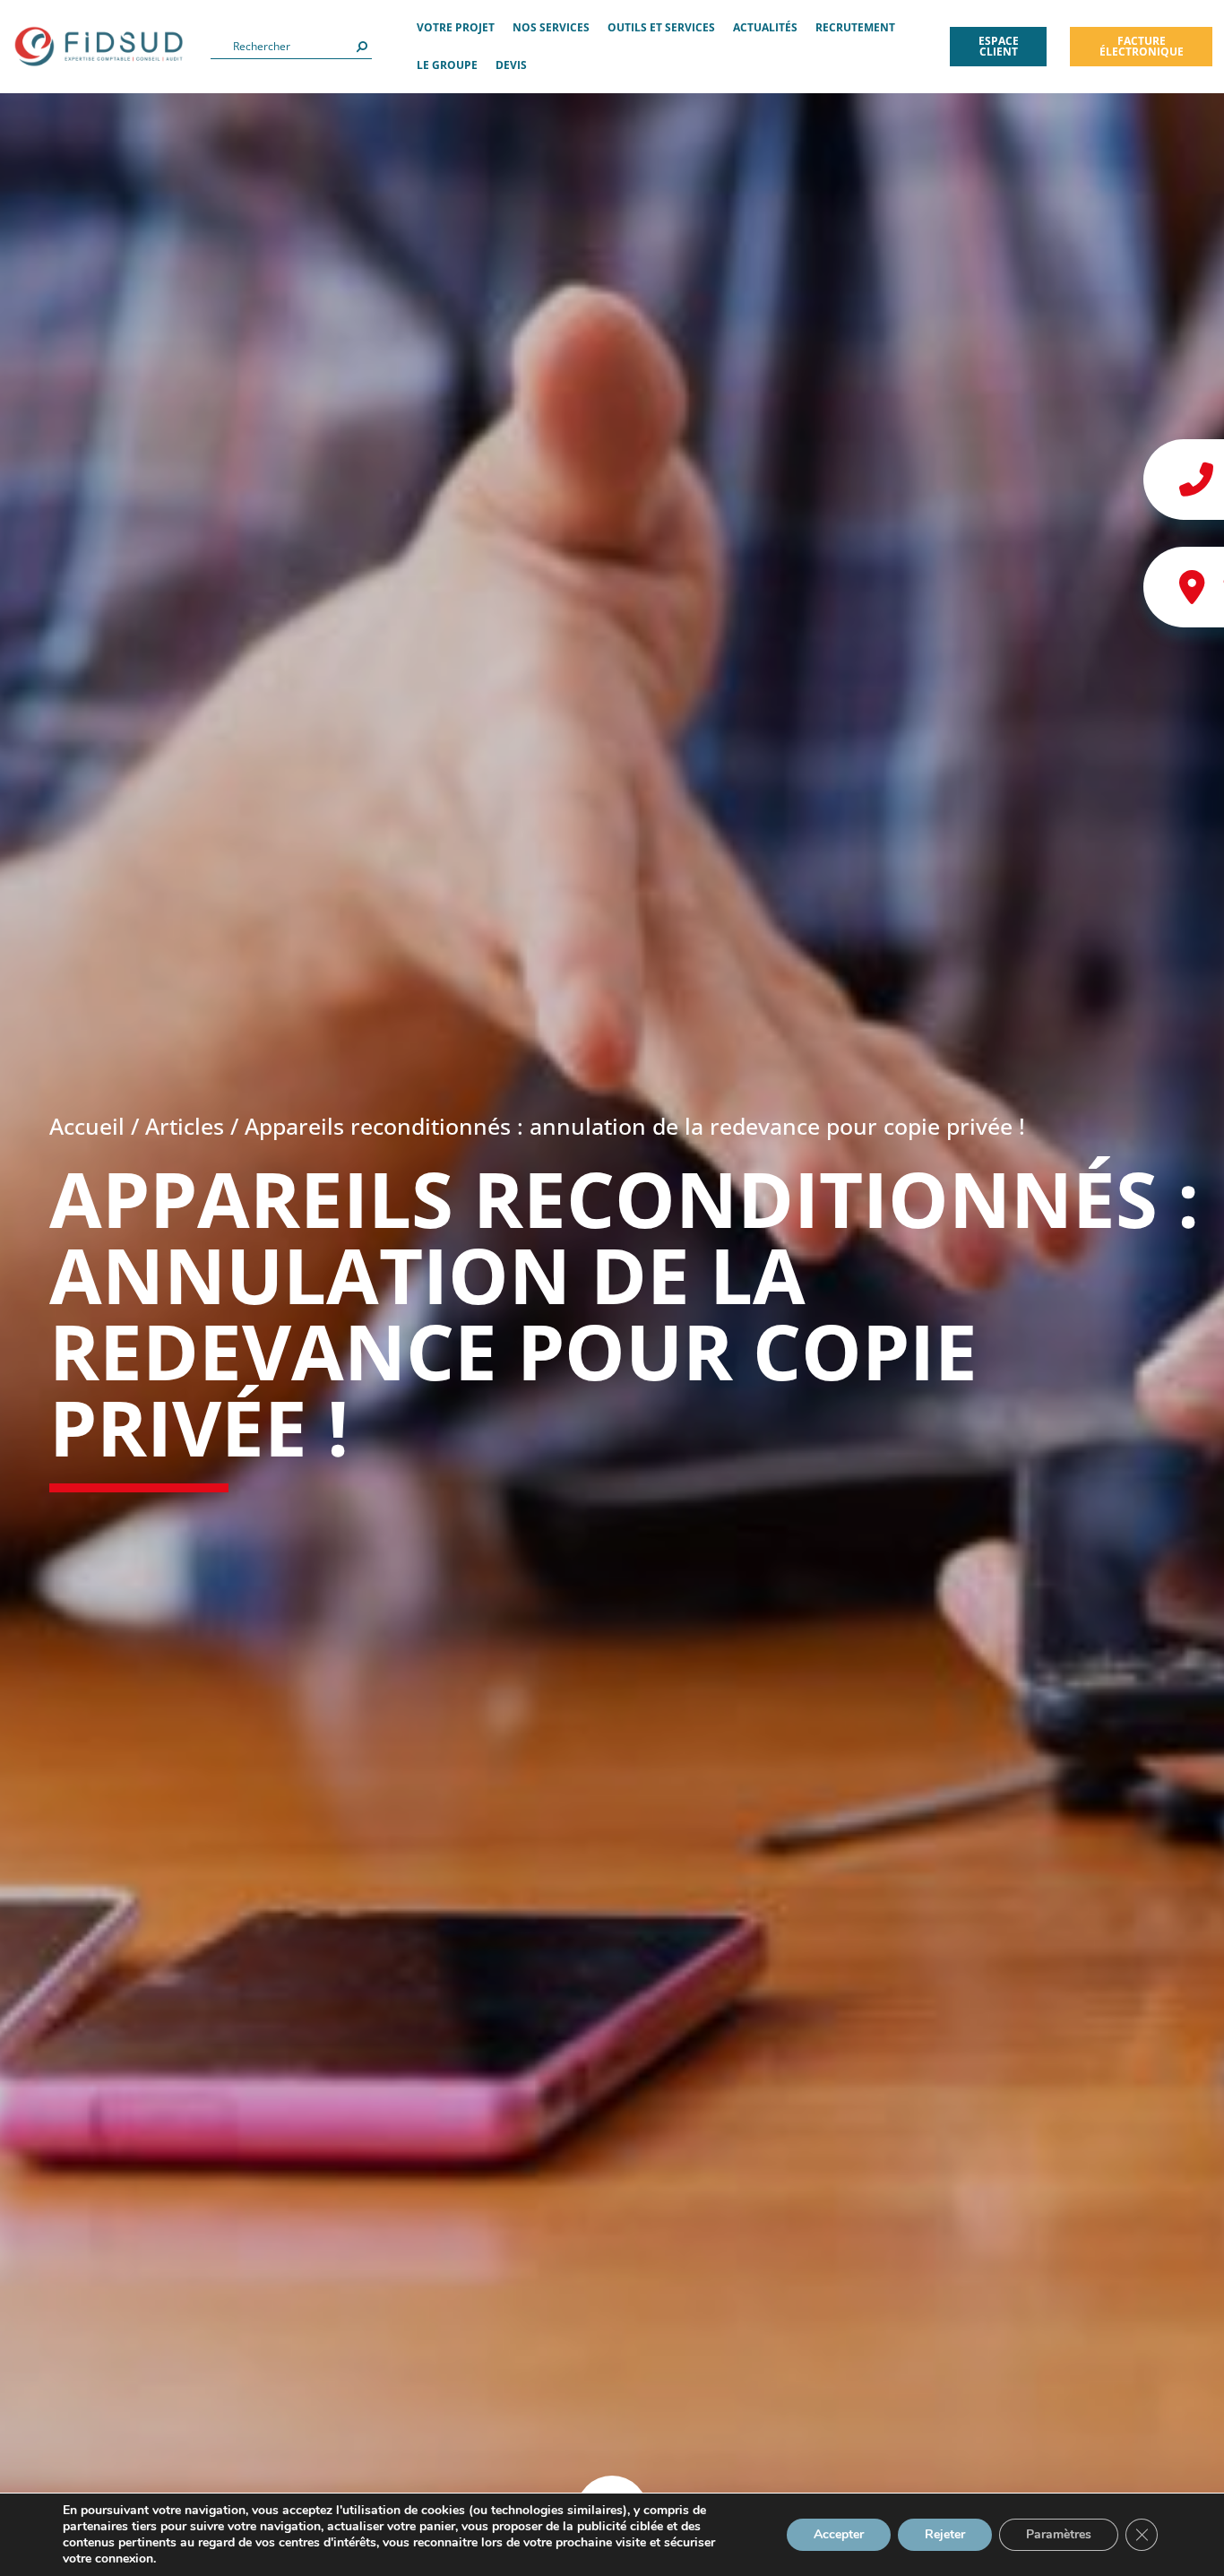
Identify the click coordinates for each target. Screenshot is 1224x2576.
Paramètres (1059, 2534)
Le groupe (447, 65)
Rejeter (945, 2534)
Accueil (87, 1126)
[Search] (362, 47)
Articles (185, 1126)
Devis (511, 65)
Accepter (839, 2534)
